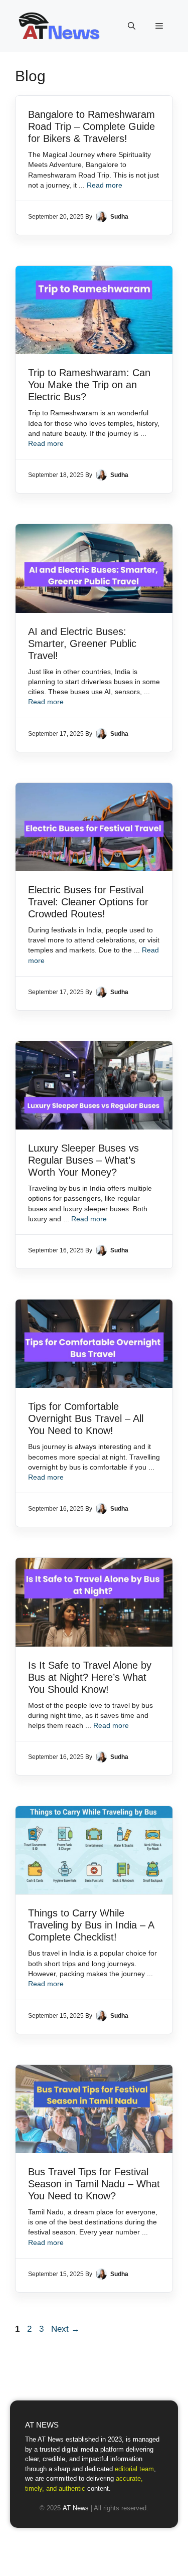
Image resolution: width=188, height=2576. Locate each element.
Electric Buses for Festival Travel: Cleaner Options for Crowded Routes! (88, 902)
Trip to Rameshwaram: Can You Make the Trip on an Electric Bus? (89, 385)
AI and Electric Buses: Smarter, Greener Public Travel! (82, 643)
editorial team (134, 2469)
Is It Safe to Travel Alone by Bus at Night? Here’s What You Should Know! (90, 1677)
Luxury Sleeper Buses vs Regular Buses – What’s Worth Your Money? (83, 1160)
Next (65, 2329)
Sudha (119, 217)
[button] (132, 26)
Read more (105, 185)
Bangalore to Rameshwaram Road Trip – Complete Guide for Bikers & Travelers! (91, 126)
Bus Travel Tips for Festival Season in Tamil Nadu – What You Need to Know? (94, 2184)
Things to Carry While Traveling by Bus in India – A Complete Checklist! (91, 1925)
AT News (76, 2508)
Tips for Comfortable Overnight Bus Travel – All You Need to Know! (86, 1418)
